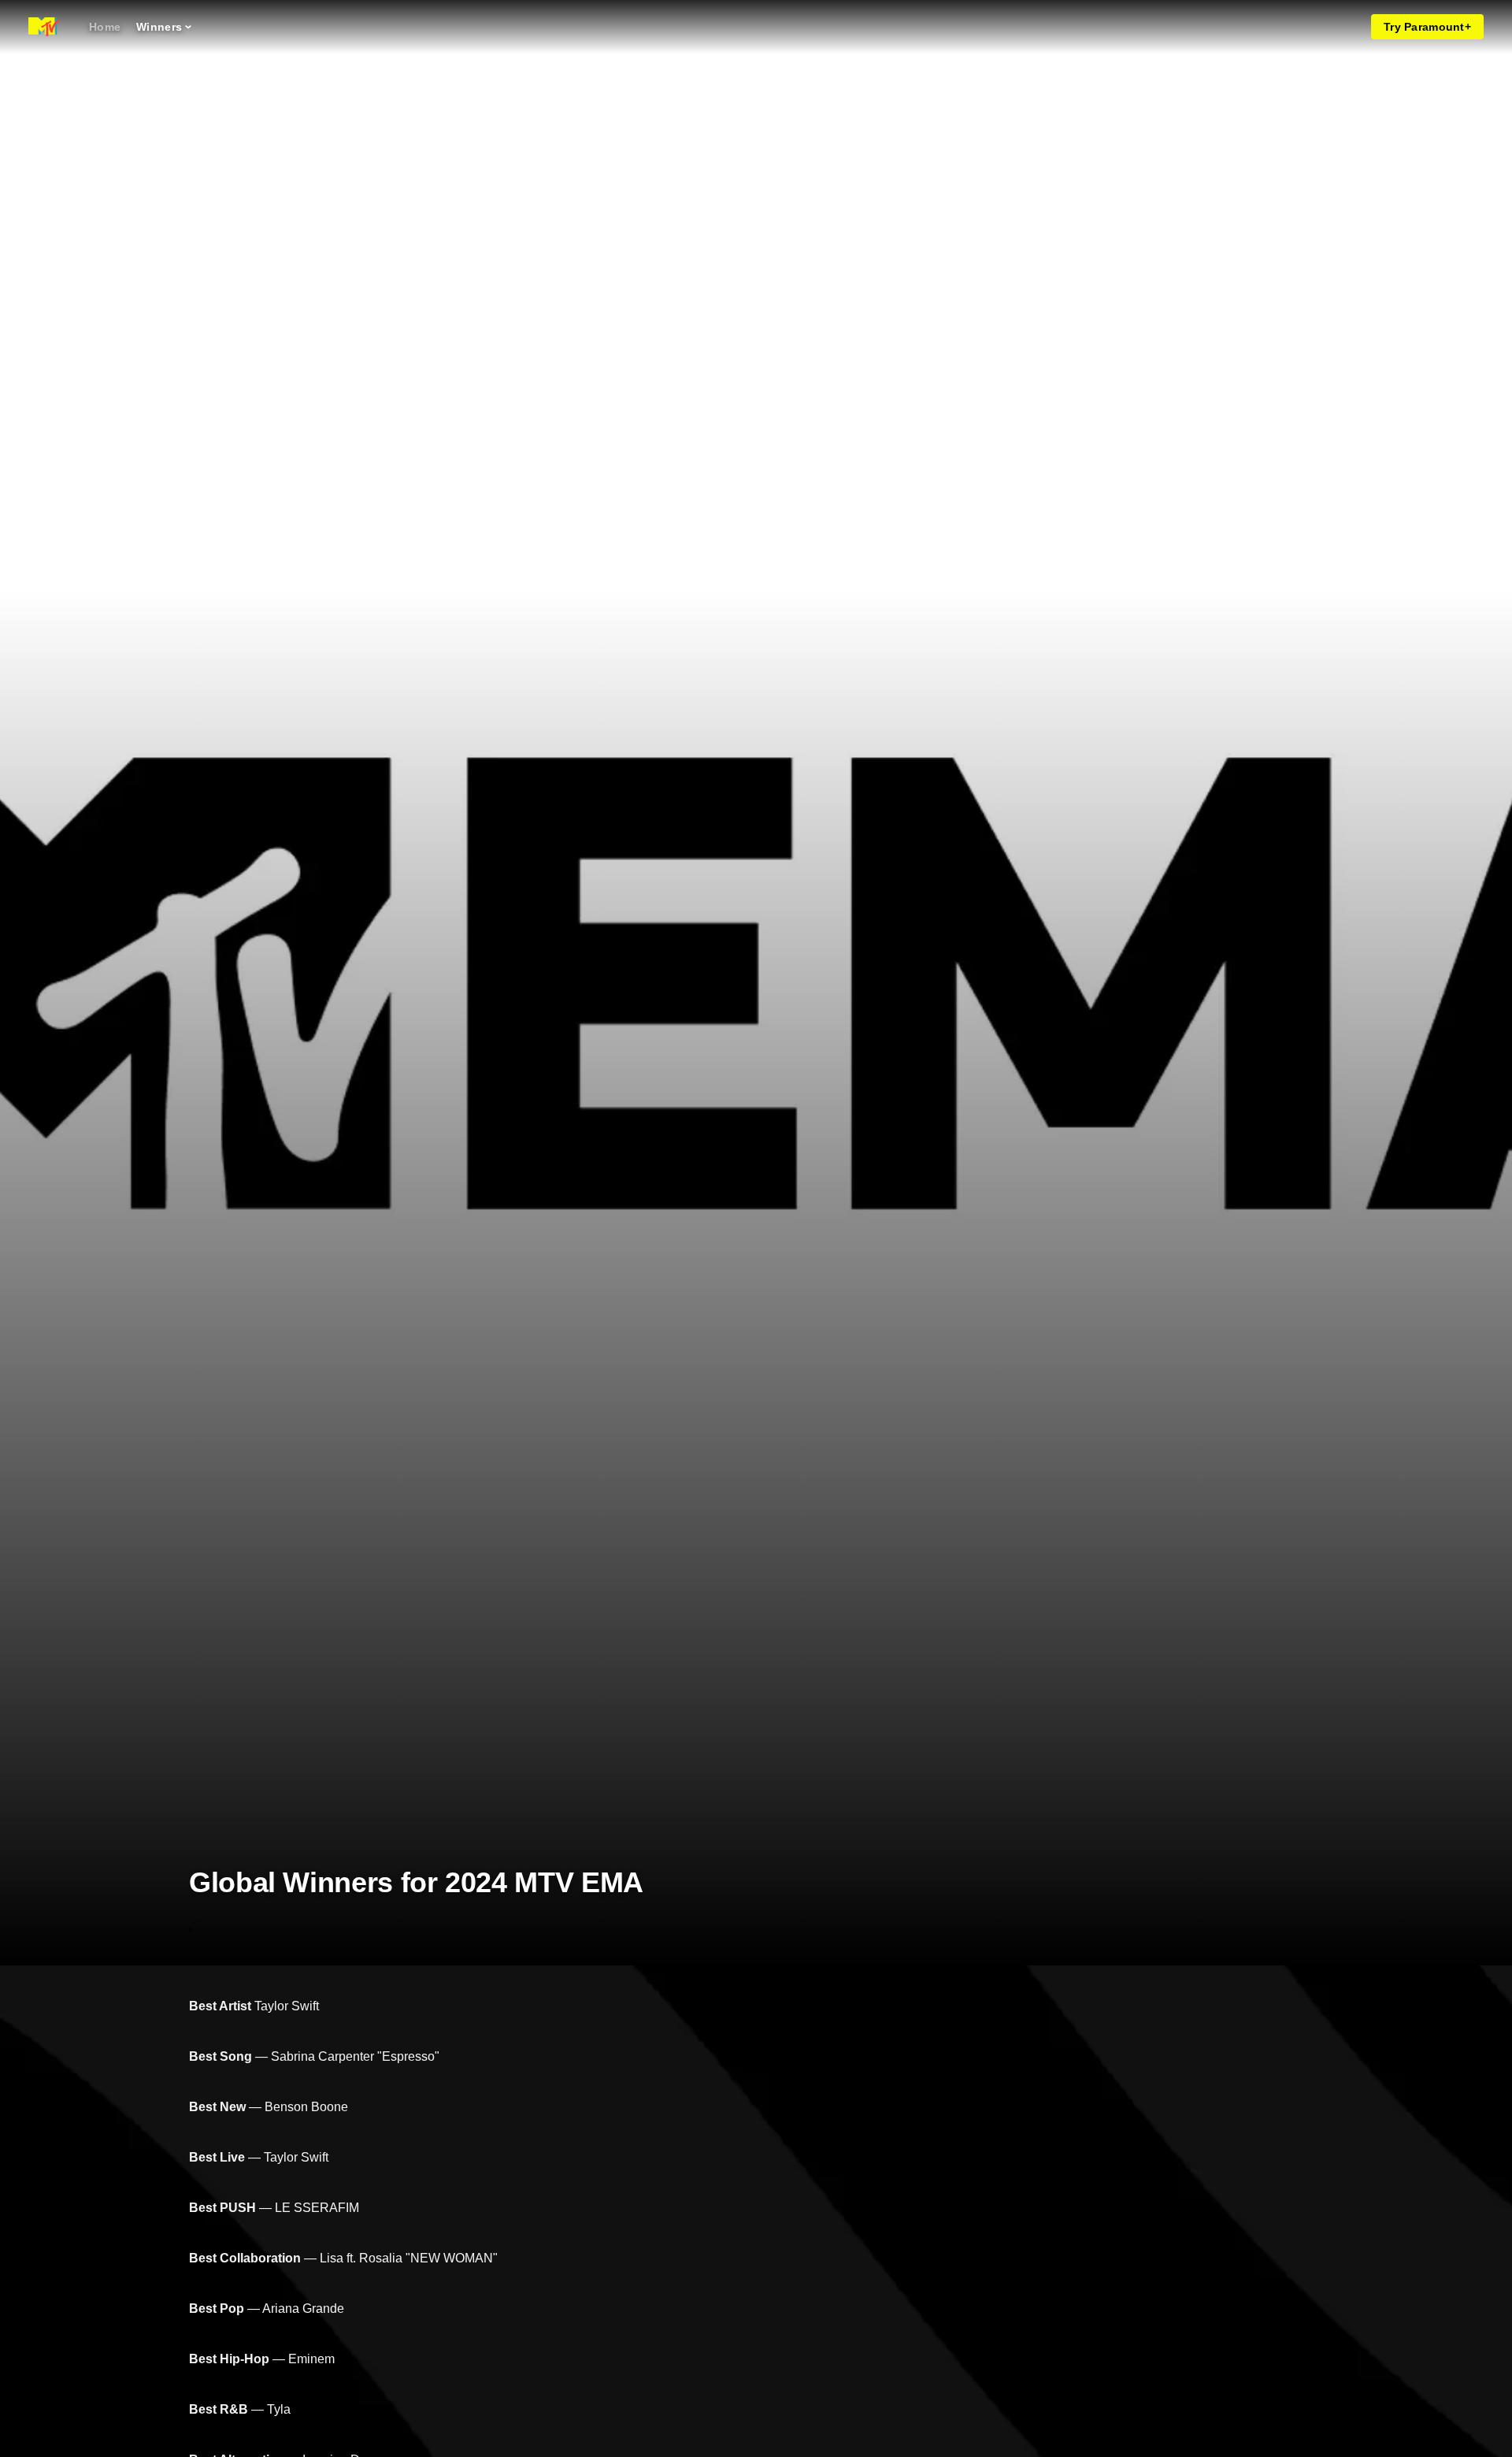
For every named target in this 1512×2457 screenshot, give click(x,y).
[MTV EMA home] (44, 27)
